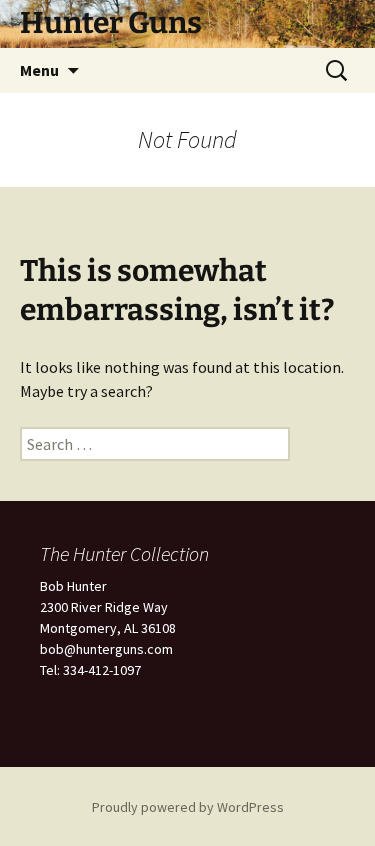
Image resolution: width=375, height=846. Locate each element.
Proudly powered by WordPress (188, 807)
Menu (39, 70)
